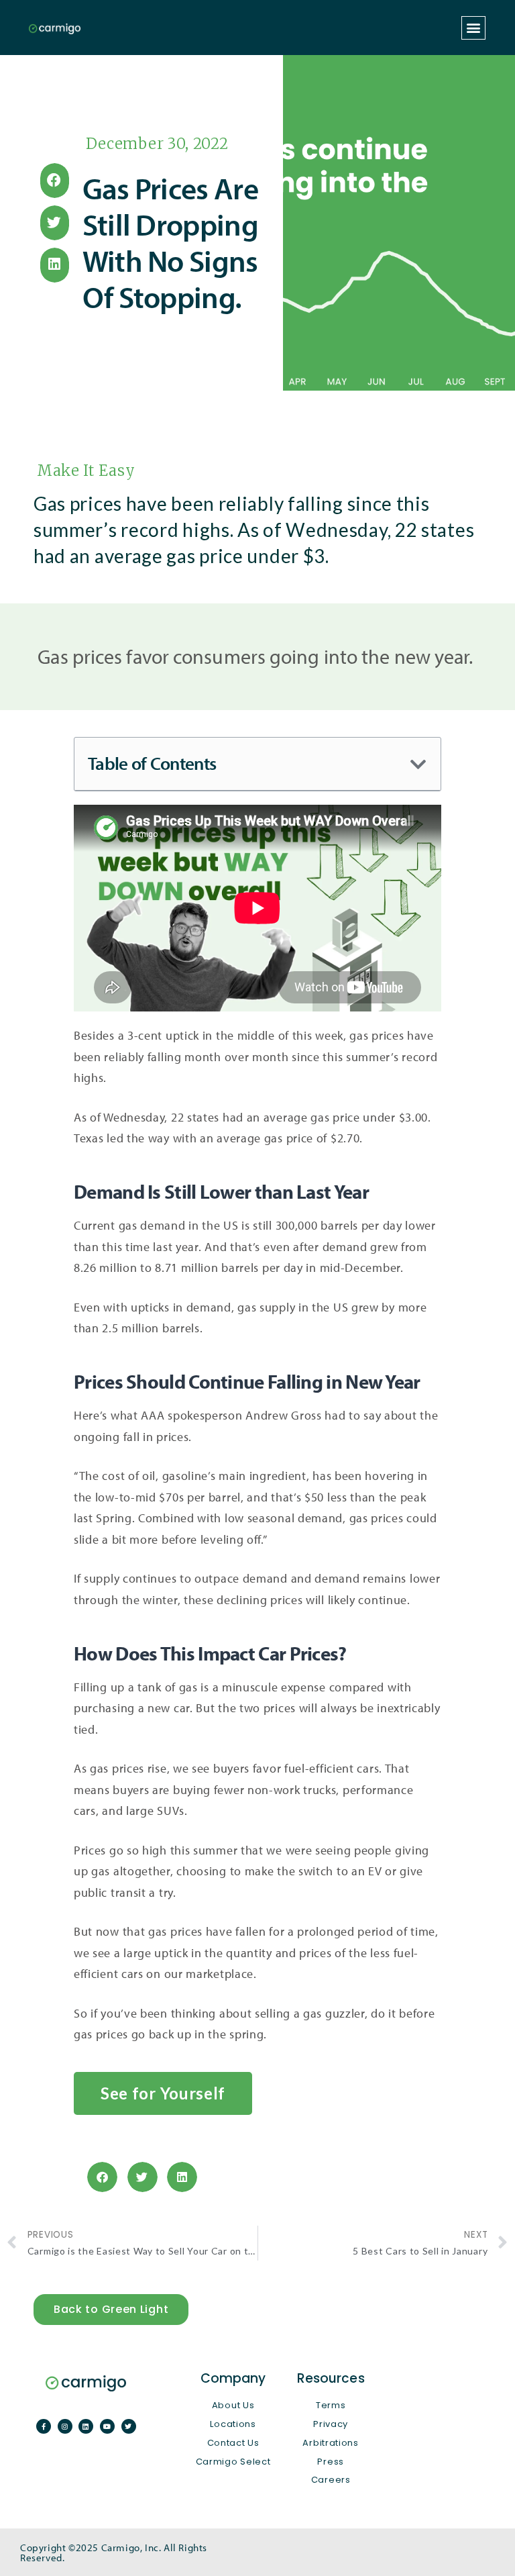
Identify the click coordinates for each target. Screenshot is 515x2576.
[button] (473, 28)
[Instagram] (65, 2426)
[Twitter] (129, 2426)
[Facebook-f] (44, 2426)
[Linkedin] (86, 2426)
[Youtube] (107, 2426)
